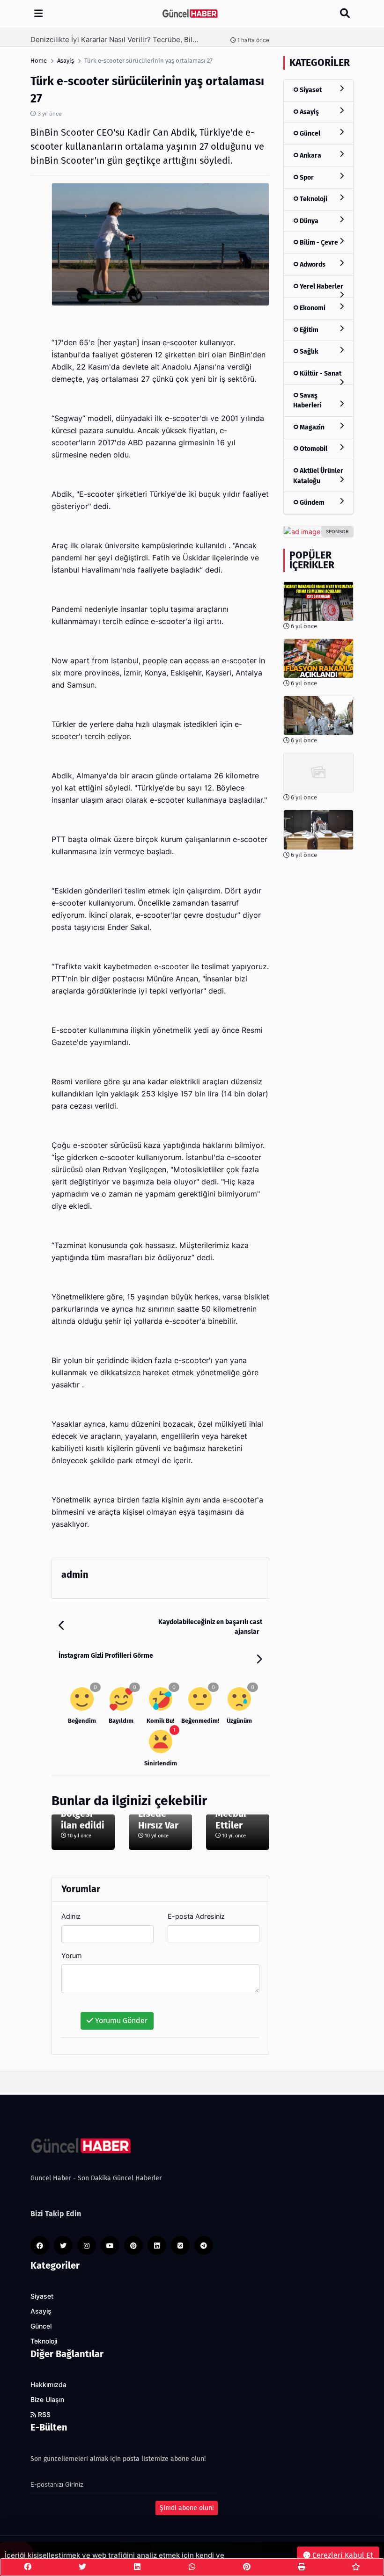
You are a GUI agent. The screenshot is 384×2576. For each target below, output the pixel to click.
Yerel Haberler (321, 287)
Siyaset (310, 90)
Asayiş (309, 112)
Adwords (312, 265)
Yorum (72, 1956)
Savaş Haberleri (307, 401)
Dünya (308, 221)
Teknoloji (313, 199)
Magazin (311, 427)
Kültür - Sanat (320, 374)
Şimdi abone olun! (187, 2508)
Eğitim (308, 330)
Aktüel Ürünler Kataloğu (318, 476)
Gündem (311, 503)
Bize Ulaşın (47, 2400)
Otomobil (313, 449)
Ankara (310, 156)
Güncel (309, 134)
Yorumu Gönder (120, 2021)
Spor (306, 178)
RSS (43, 2415)
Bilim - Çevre (318, 243)
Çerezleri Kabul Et (342, 2555)
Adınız (71, 1916)
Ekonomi (312, 308)
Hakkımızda (48, 2385)
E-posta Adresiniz (196, 1916)
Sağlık (308, 352)
